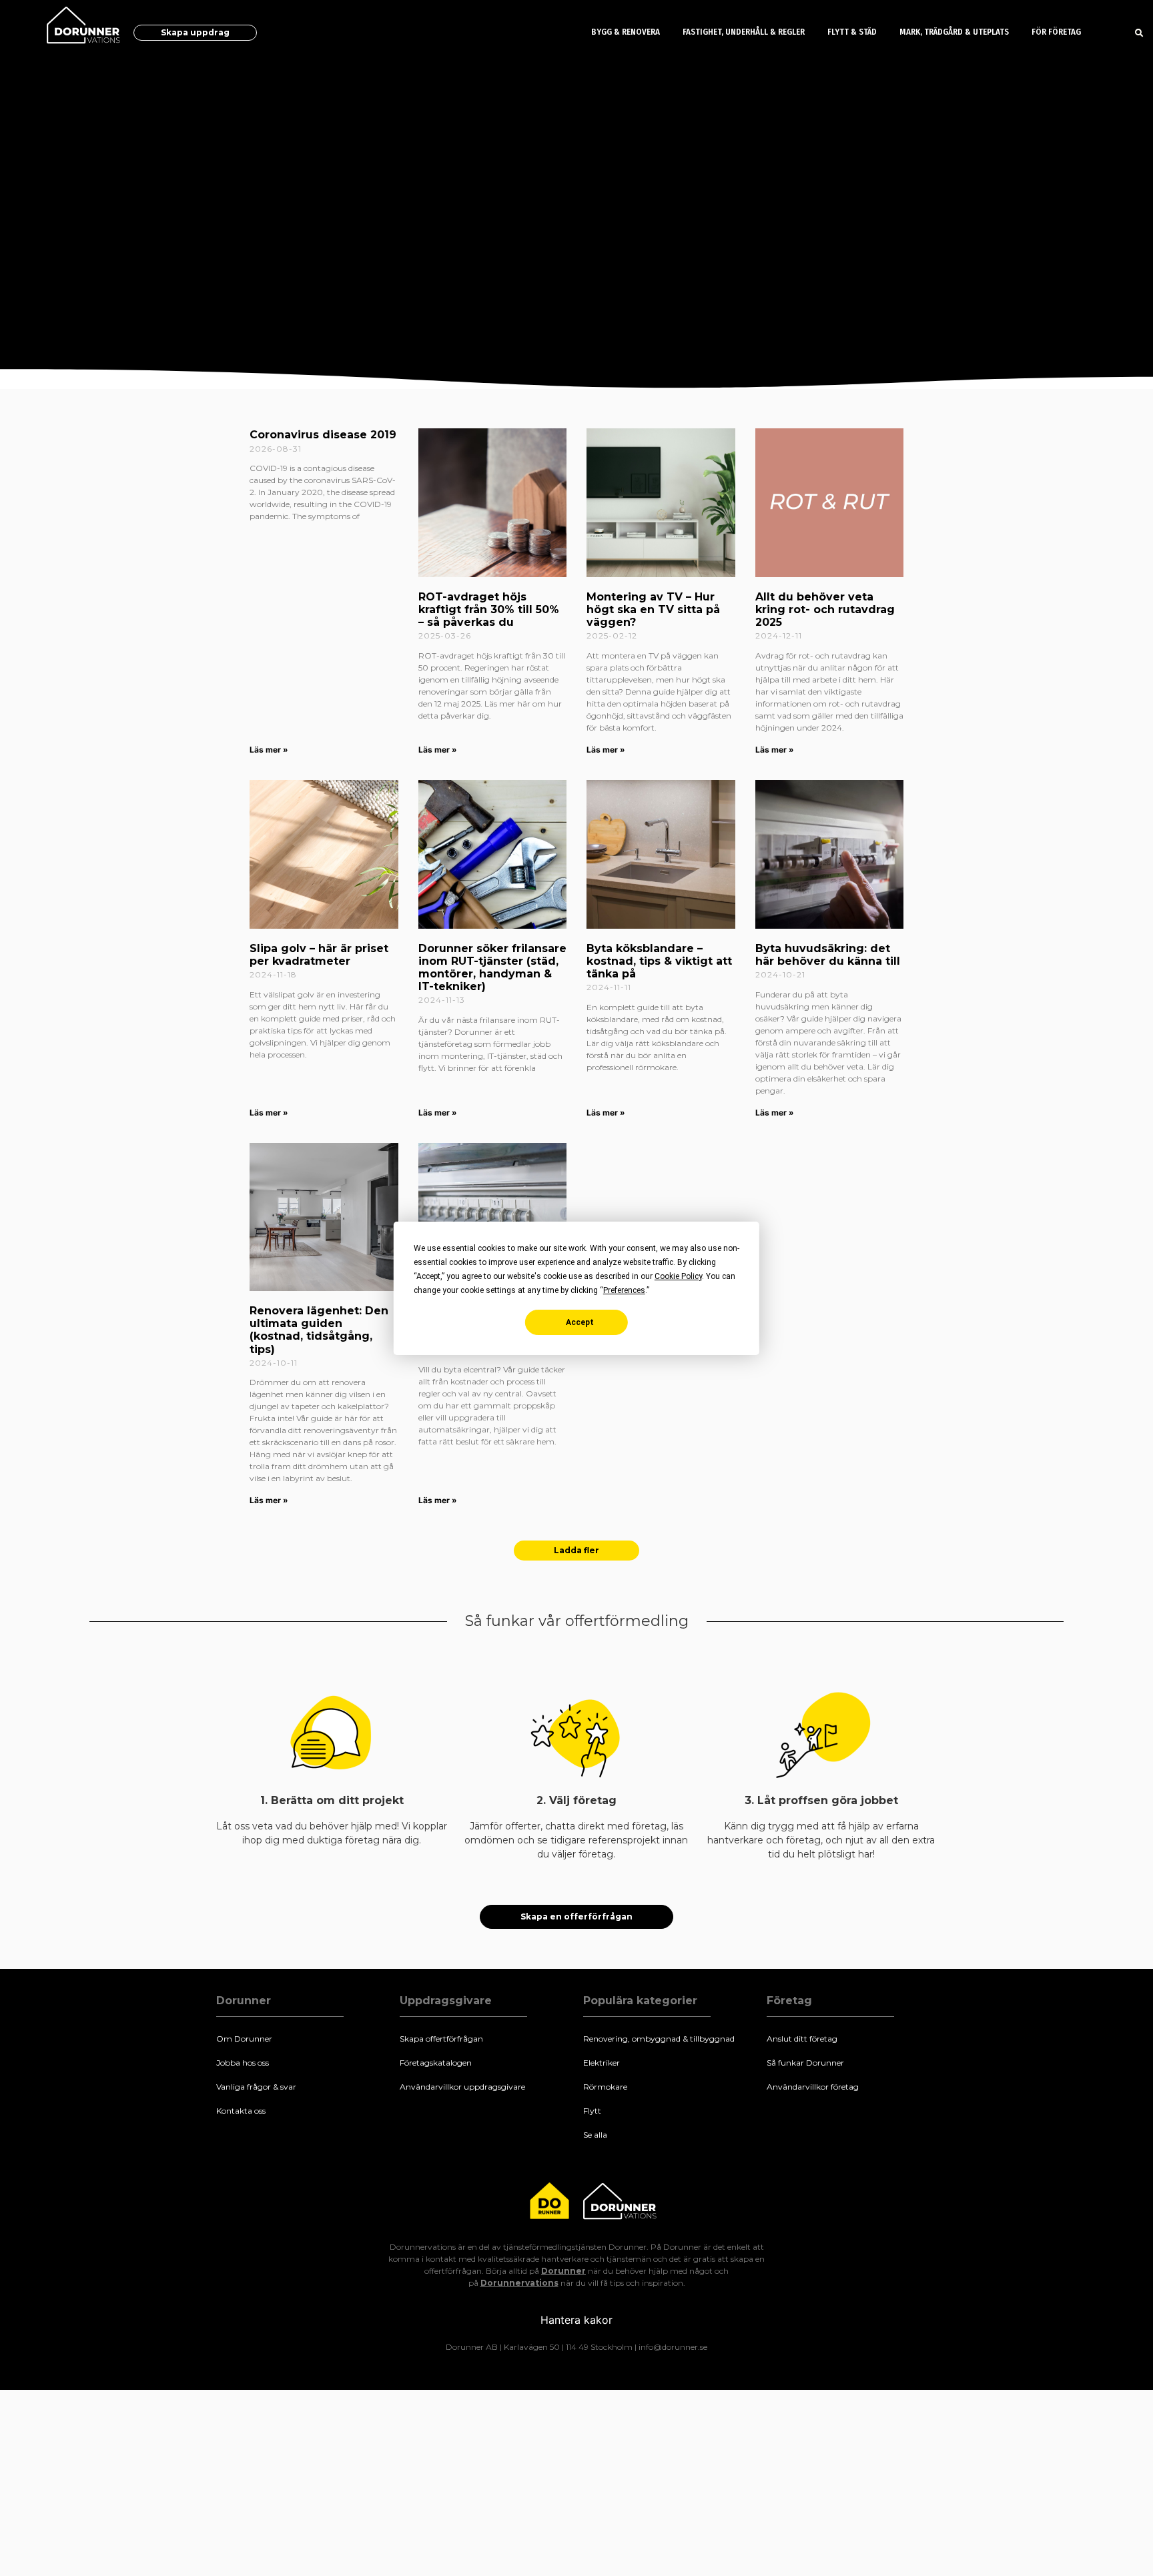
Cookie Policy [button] (678, 1276)
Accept (580, 1322)
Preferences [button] (624, 1290)
